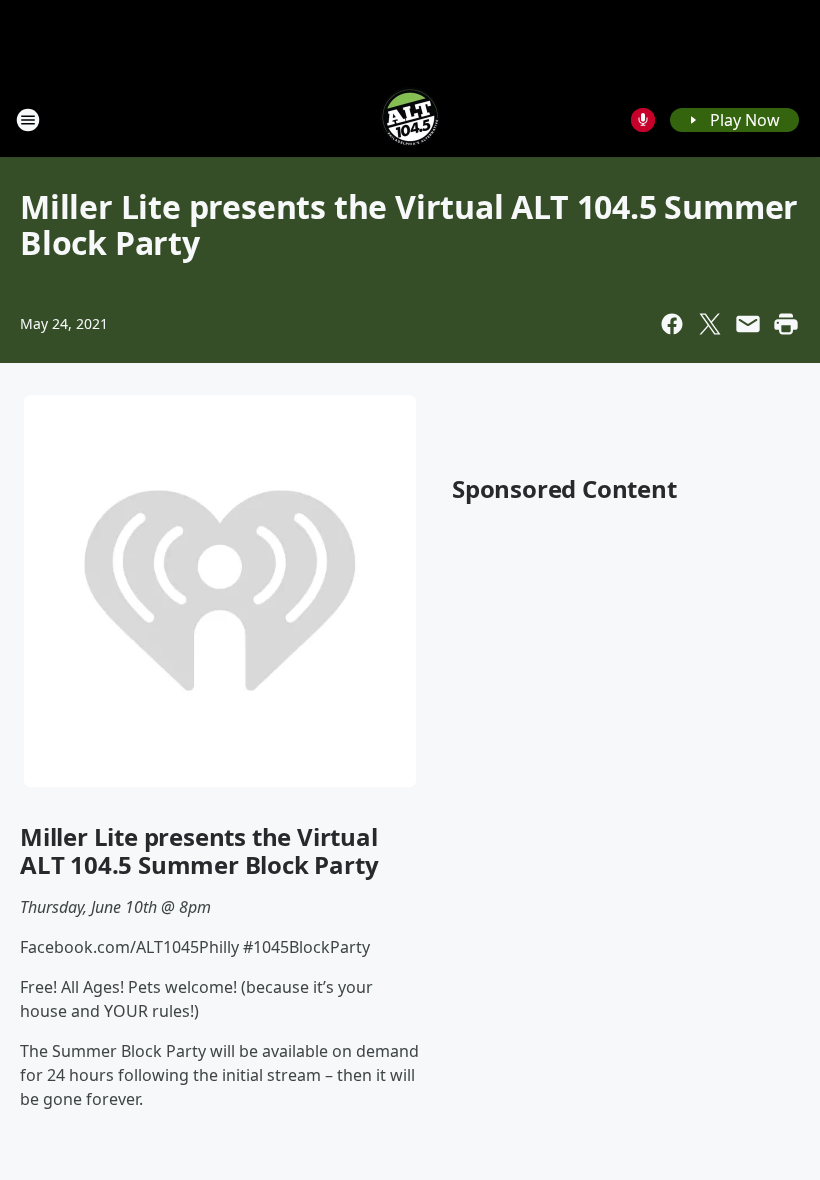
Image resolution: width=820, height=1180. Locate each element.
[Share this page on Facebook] (672, 324)
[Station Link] (410, 119)
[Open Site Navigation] (28, 120)
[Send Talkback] (643, 120)
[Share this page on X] (710, 324)
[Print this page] (786, 324)
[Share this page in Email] (748, 324)
